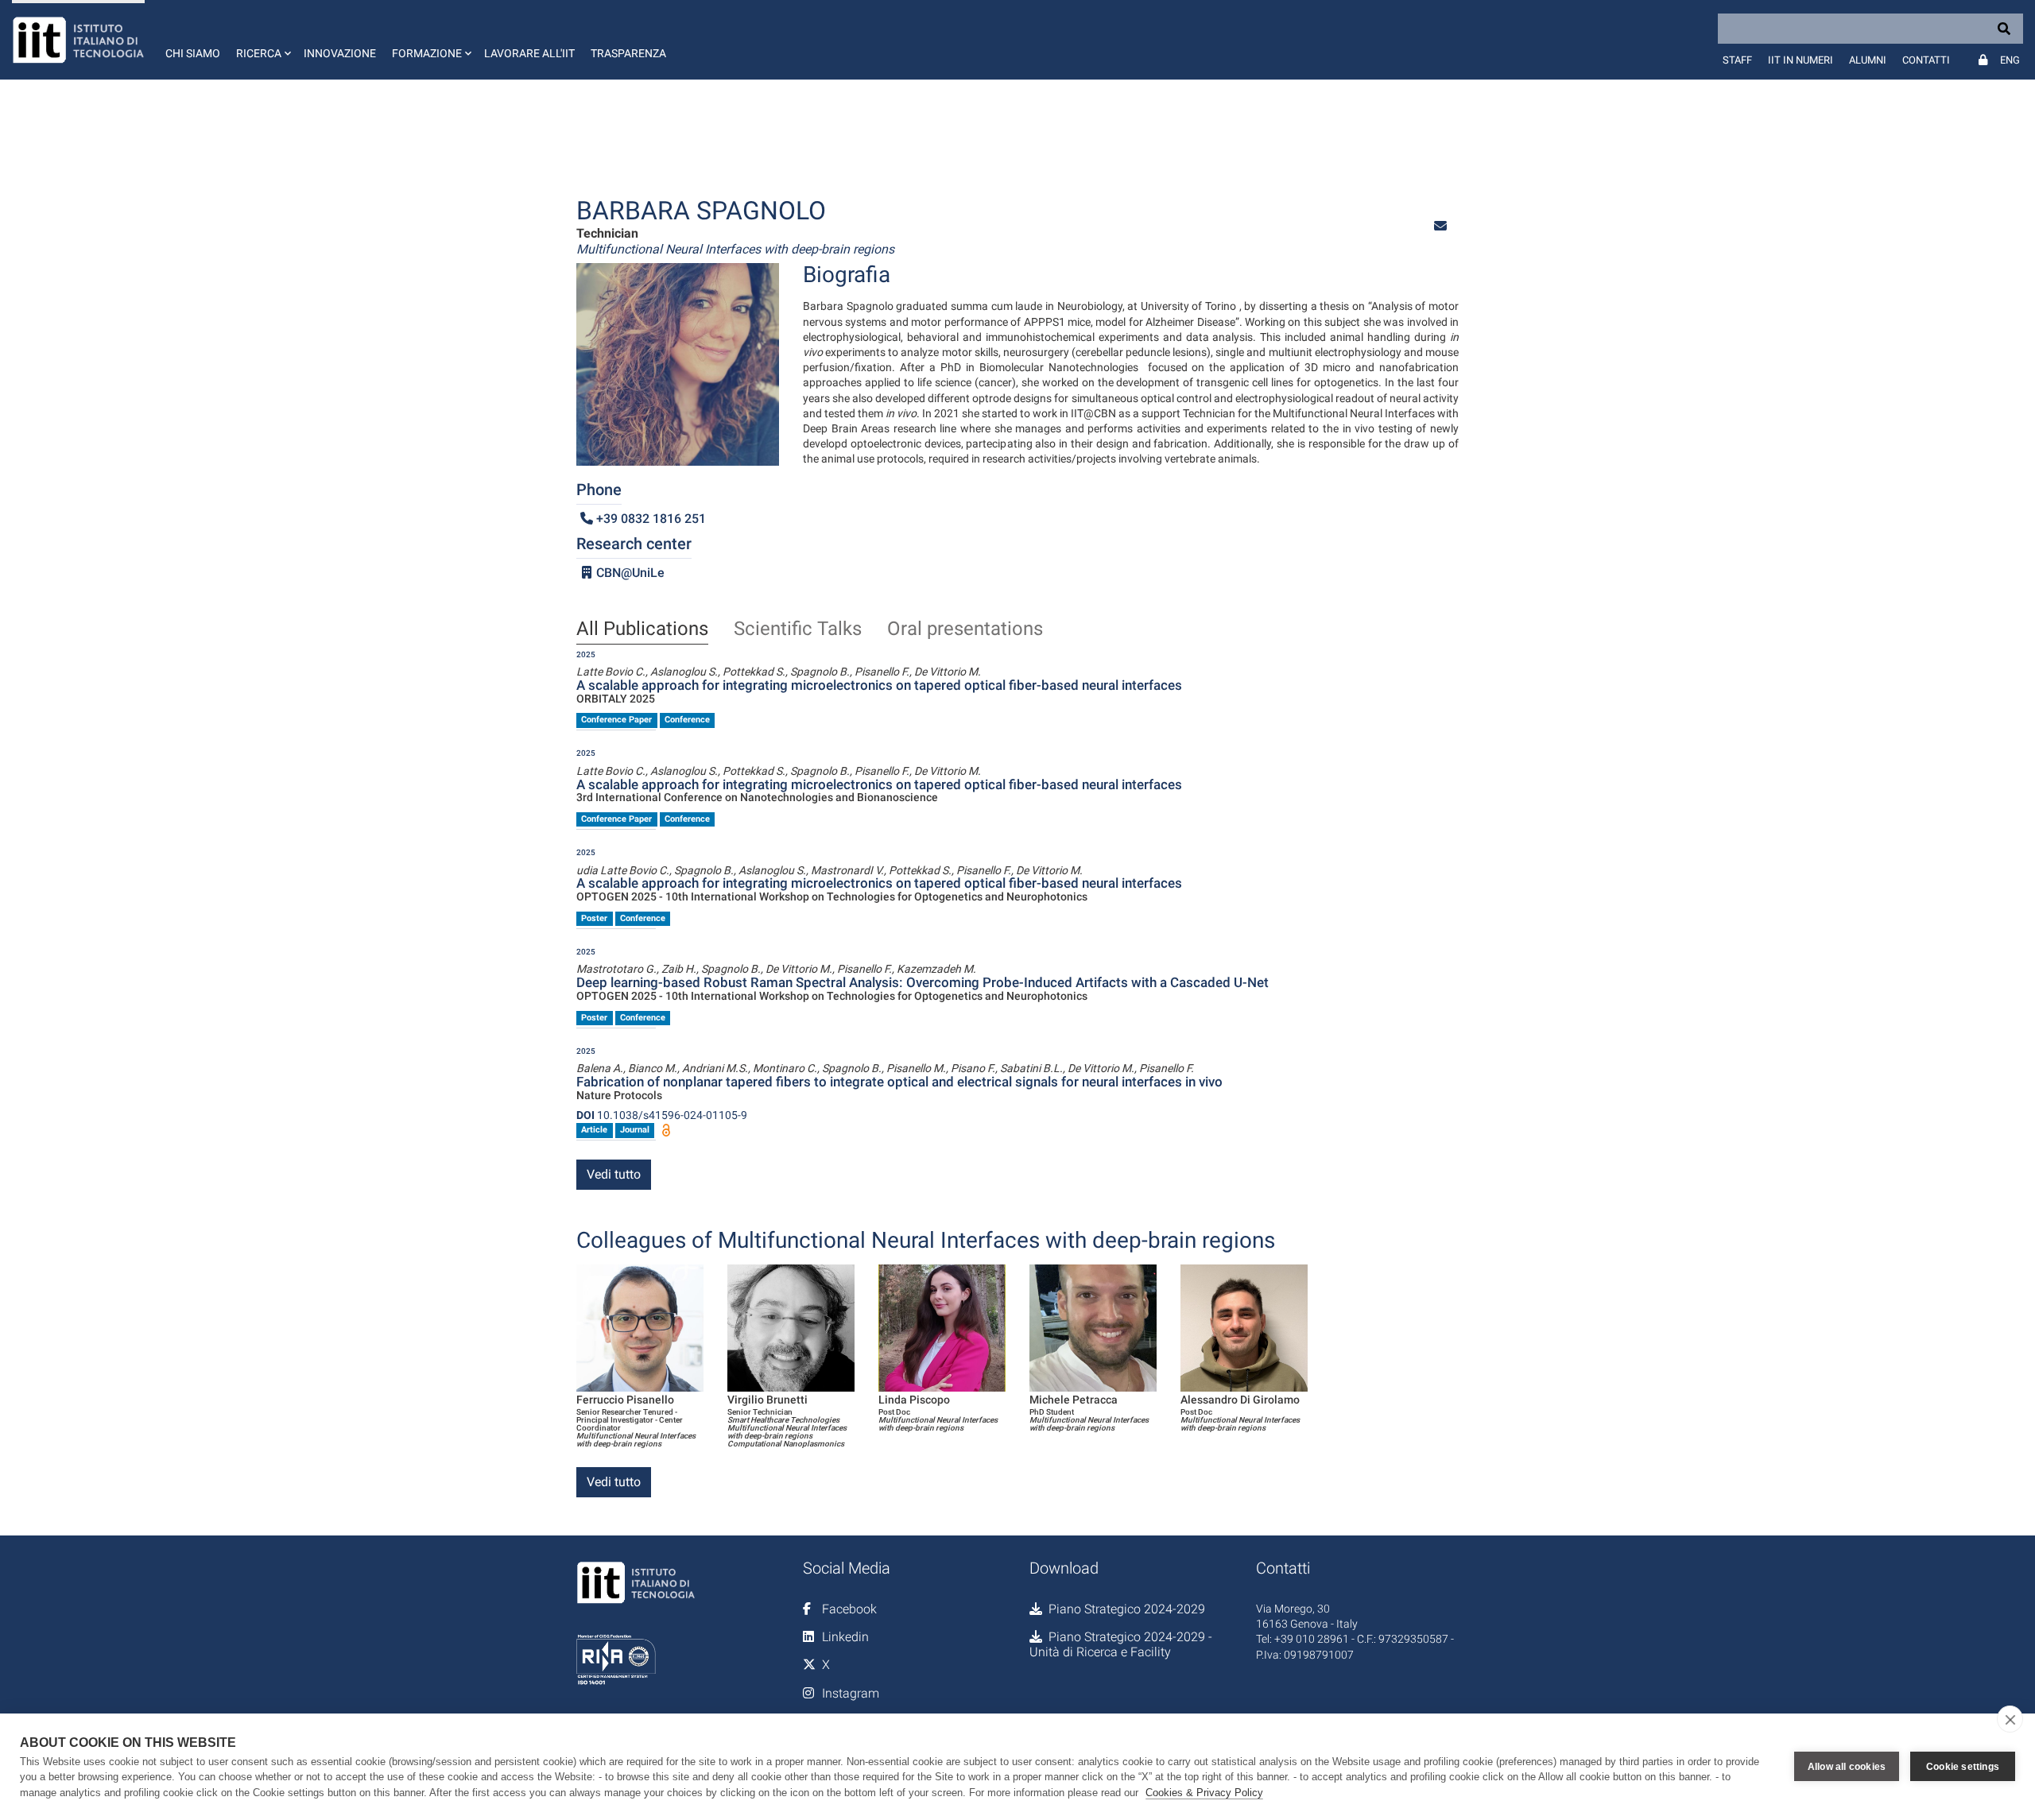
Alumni (1868, 60)
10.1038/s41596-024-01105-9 (662, 1115)
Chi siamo (193, 53)
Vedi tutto (614, 1174)
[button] (262, 40)
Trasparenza (628, 53)
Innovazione (340, 53)
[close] (2010, 1719)
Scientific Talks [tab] (798, 629)
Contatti (1926, 60)
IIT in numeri (1800, 60)
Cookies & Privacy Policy (1204, 1793)
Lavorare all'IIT (529, 53)
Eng (2010, 60)
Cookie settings (1963, 1767)
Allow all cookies (1847, 1767)
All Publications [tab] (642, 629)
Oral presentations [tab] (965, 629)
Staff (1737, 60)
